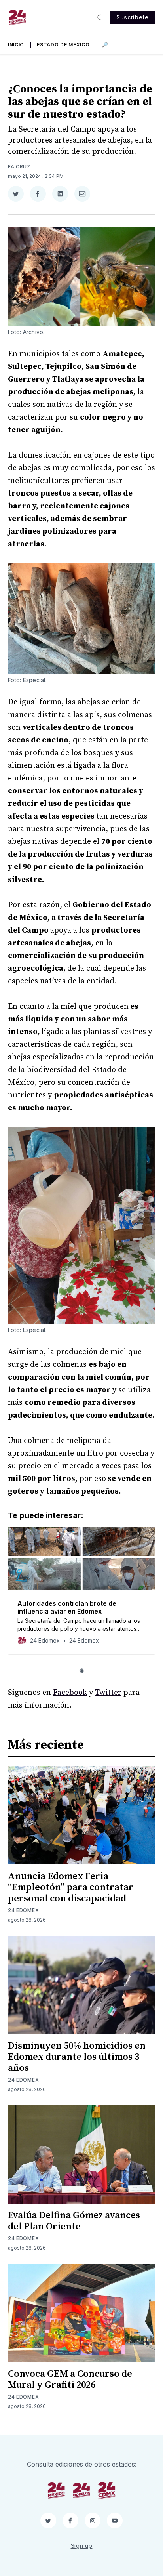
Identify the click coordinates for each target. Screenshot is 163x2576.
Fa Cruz (19, 167)
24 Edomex (23, 1910)
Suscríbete (133, 17)
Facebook (70, 1693)
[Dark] (100, 17)
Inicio (16, 45)
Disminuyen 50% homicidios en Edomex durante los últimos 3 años (77, 2057)
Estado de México (63, 45)
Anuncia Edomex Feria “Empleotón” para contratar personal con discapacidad (71, 1887)
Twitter (108, 1693)
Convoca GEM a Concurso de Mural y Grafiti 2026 (70, 2379)
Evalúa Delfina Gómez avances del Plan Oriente (74, 2221)
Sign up (82, 2546)
